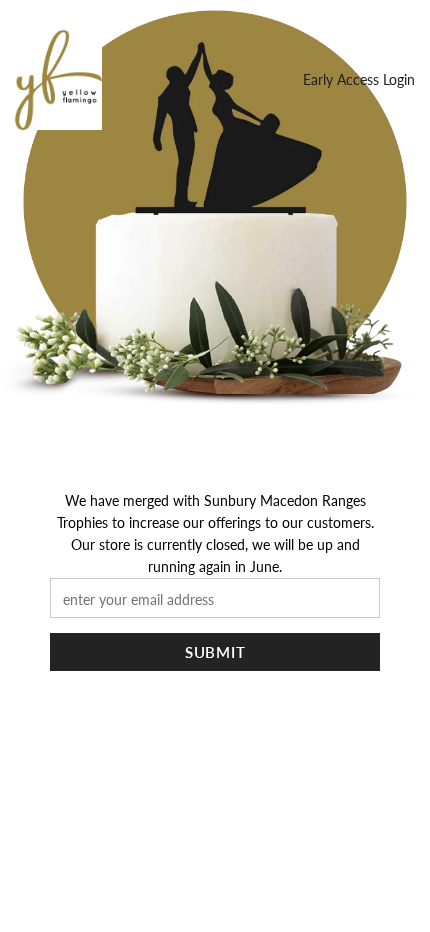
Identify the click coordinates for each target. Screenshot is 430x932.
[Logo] (58, 80)
